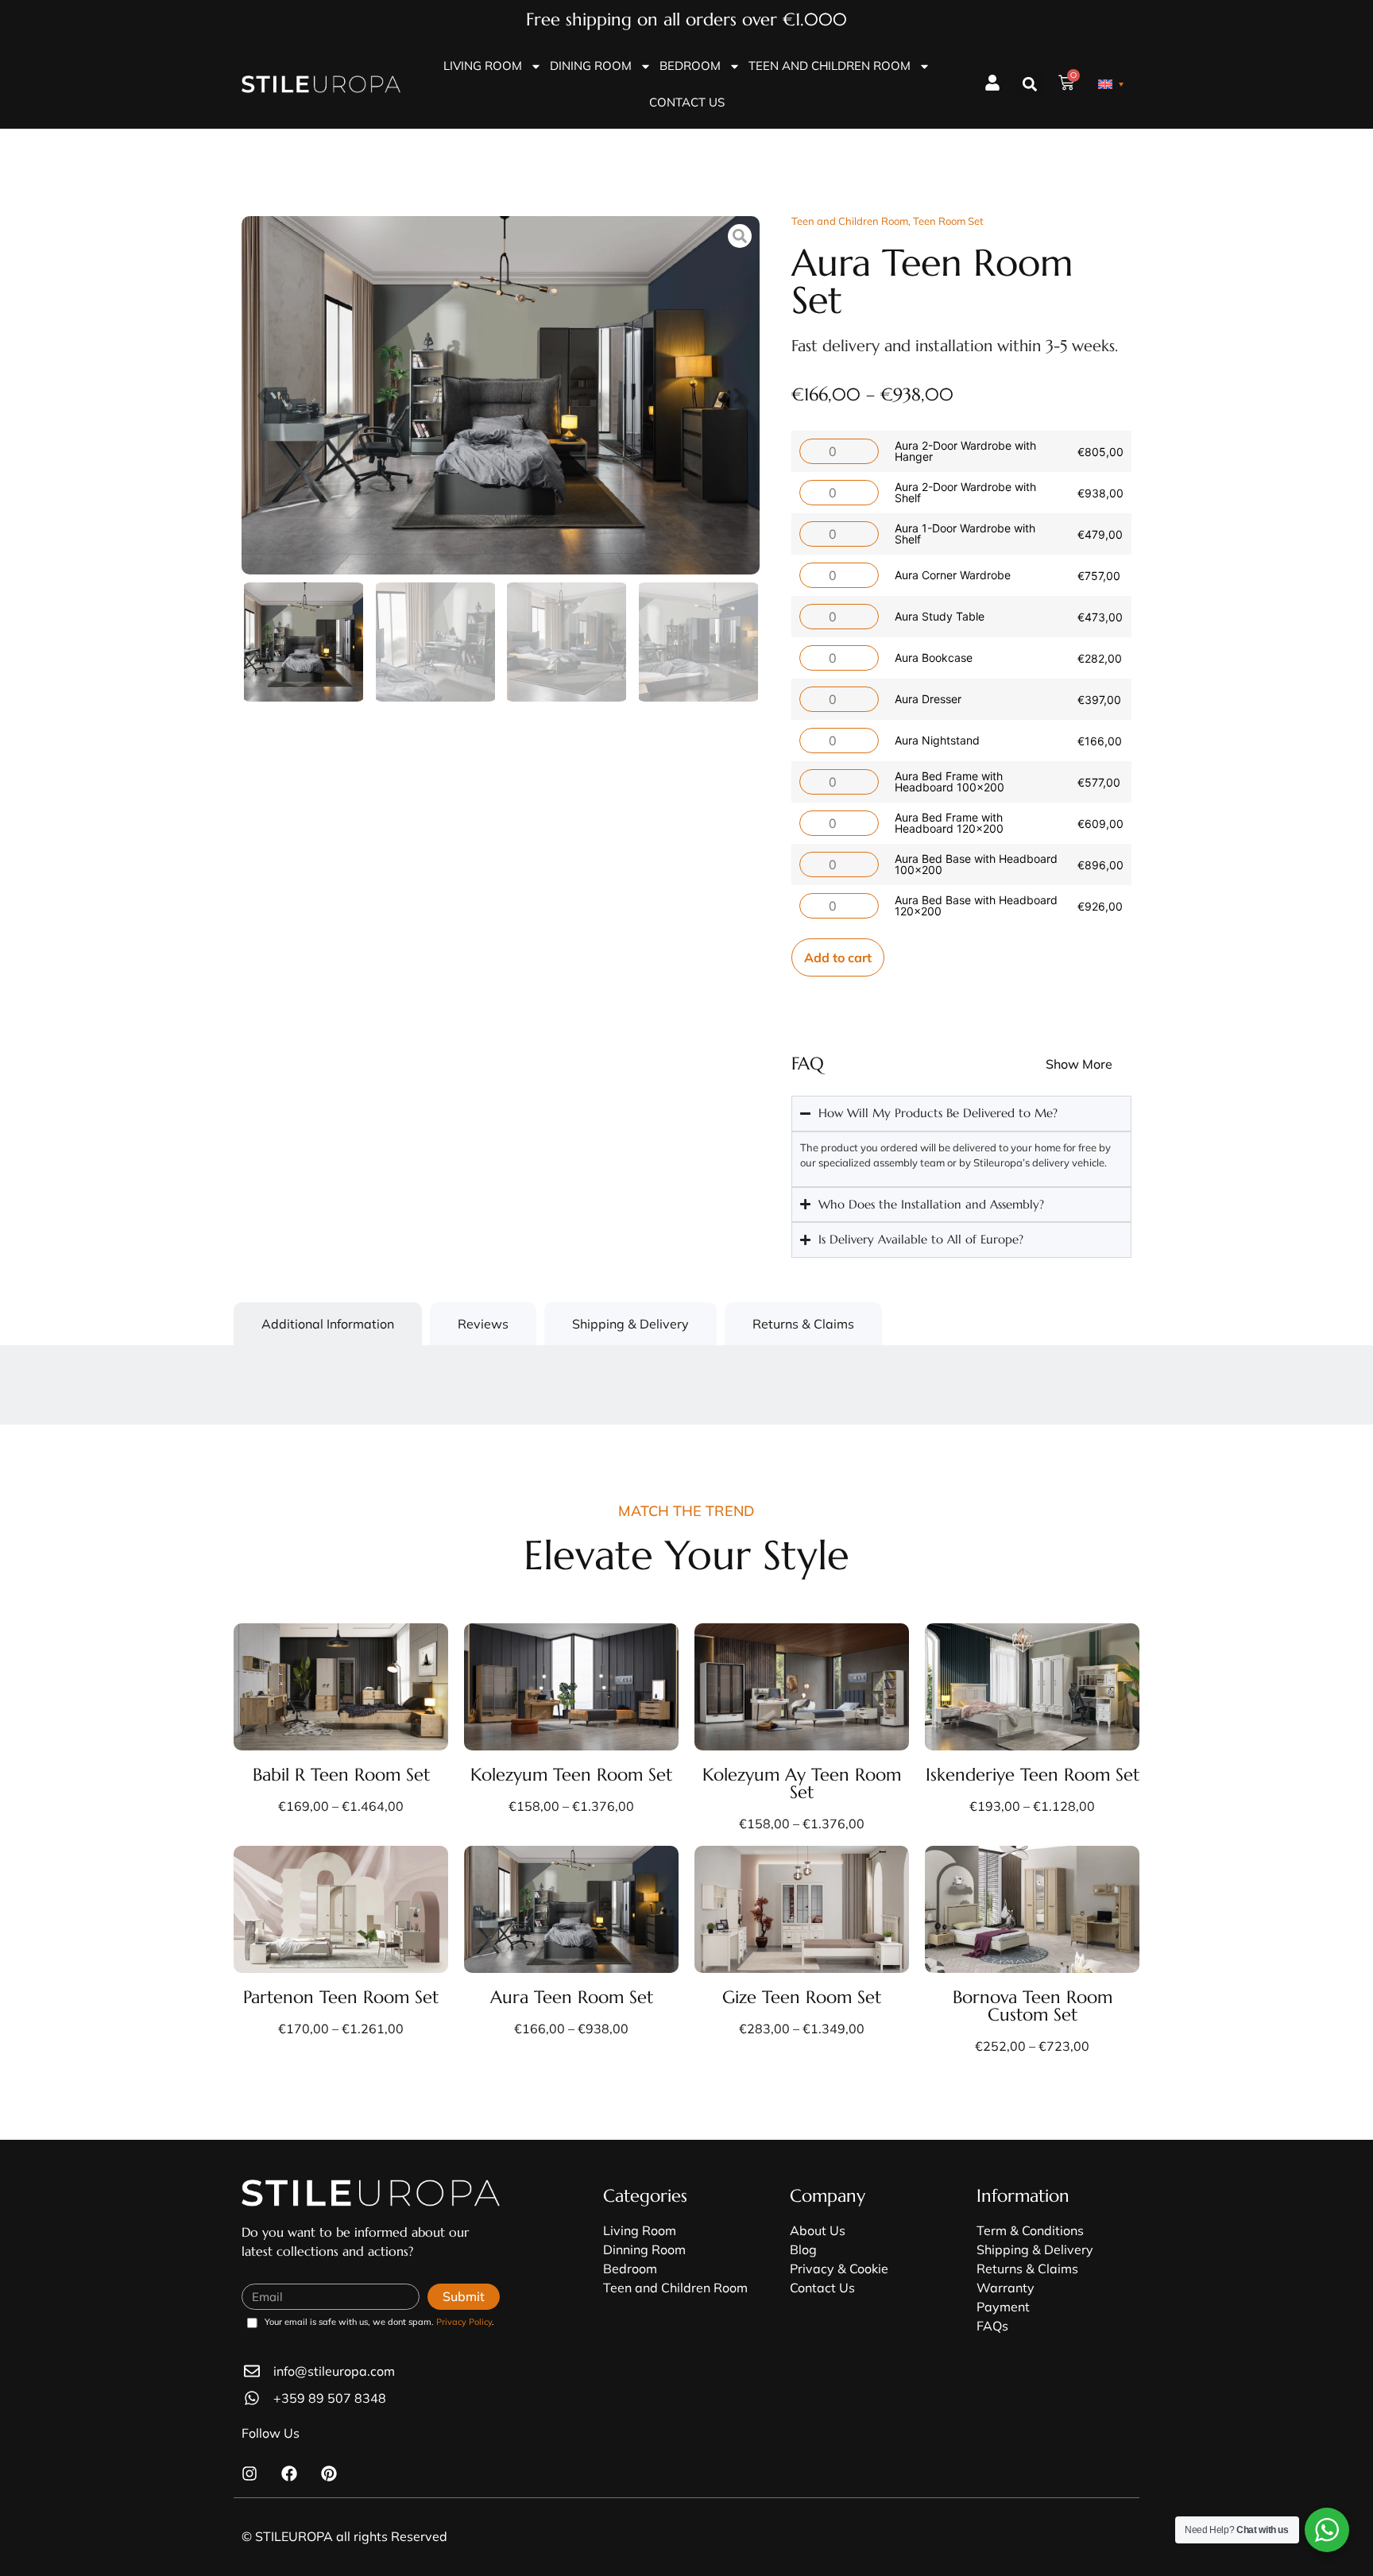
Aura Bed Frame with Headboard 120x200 (949, 823)
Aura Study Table (940, 616)
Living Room (483, 66)
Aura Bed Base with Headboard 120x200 (976, 905)
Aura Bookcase (934, 658)
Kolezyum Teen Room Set (571, 1775)
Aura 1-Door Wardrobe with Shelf (965, 534)
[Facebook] (289, 2474)
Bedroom (690, 66)
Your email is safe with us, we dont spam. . (379, 2323)
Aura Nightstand (937, 740)
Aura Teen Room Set (572, 1997)
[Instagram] (249, 2474)
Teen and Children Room (830, 66)
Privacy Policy (464, 2322)
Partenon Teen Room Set (341, 1997)
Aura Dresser (928, 699)
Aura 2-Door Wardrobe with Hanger (965, 451)
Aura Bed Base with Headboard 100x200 (976, 864)
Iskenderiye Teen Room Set (1033, 1775)
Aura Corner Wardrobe (953, 575)
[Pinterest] (329, 2474)
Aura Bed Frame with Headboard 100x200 (949, 781)
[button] (1029, 85)
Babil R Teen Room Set (341, 1775)
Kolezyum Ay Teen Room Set (802, 1783)
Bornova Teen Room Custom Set (1033, 2006)
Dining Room (591, 66)
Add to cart (838, 957)
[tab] (328, 1324)
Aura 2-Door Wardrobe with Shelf (965, 492)
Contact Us (687, 102)
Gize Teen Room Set (802, 1997)
